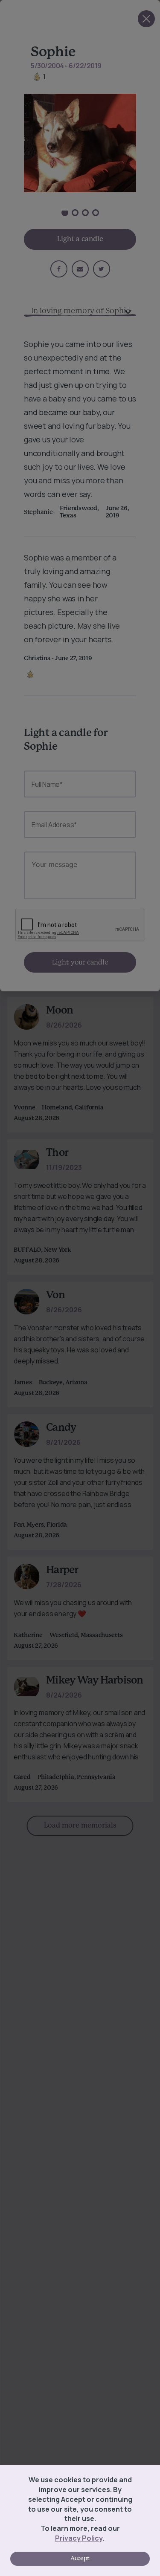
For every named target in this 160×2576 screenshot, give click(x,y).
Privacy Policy (79, 2538)
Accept (80, 2559)
